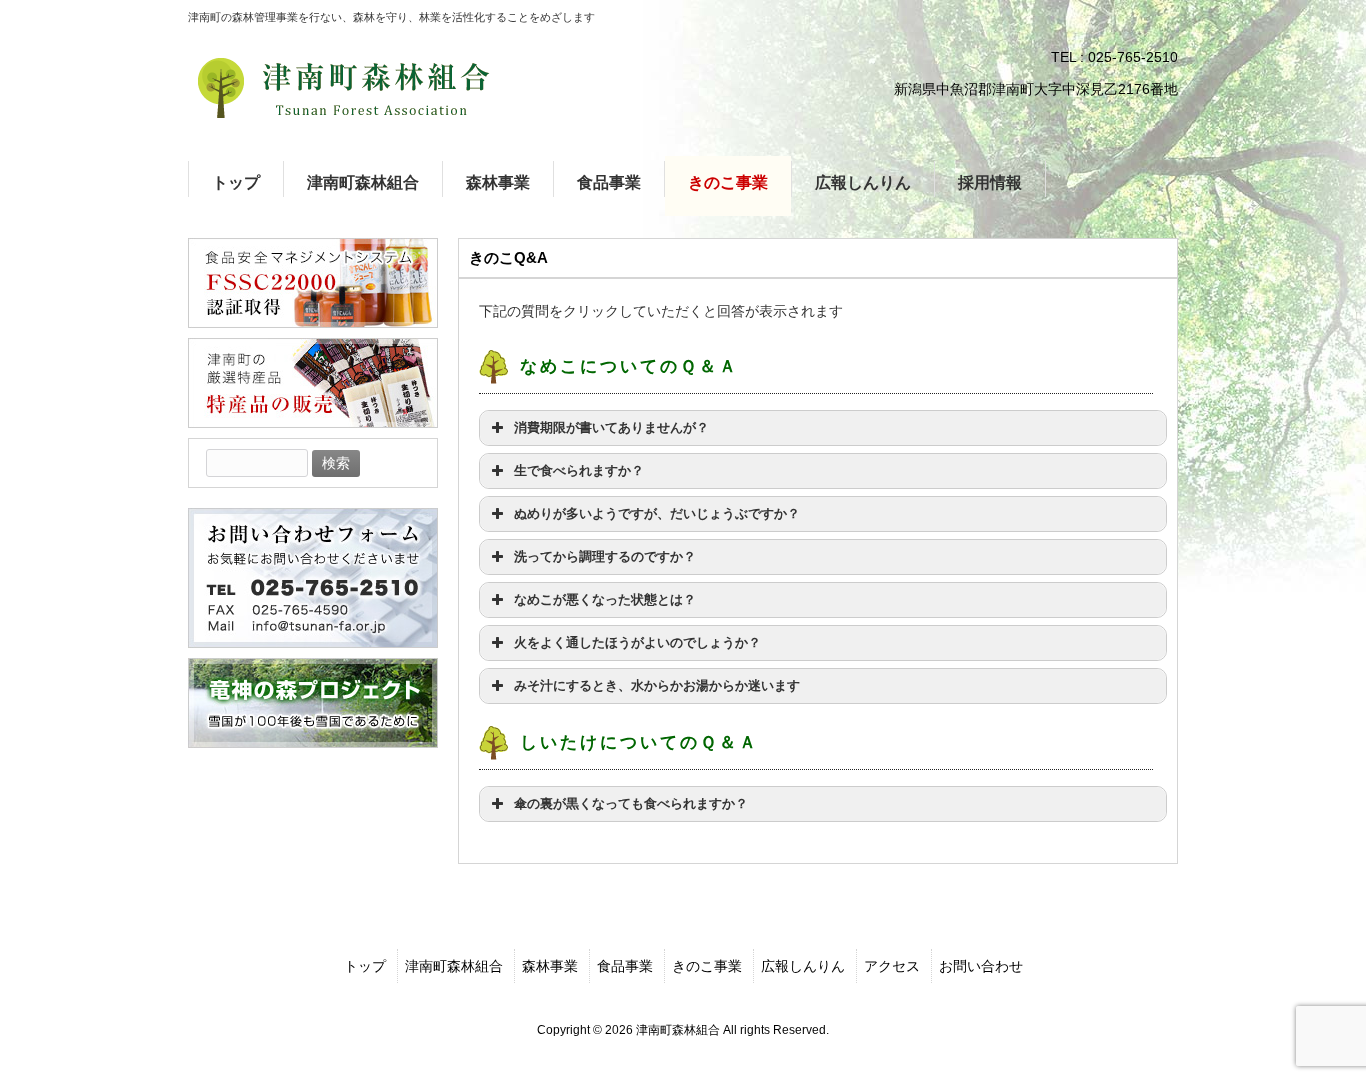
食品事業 (625, 966)
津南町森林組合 (454, 966)
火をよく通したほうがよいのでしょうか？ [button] (637, 643)
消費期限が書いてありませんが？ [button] (611, 428)
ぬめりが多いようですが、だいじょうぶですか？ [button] (657, 514)
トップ (365, 966)
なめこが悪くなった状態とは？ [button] (605, 600)
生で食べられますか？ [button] (579, 471)
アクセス (892, 966)
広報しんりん (803, 966)
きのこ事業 (707, 966)
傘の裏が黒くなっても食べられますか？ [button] (631, 804)
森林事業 (550, 966)
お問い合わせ (981, 966)
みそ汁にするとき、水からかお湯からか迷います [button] (657, 686)
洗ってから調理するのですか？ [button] (605, 557)
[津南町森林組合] (343, 88)
